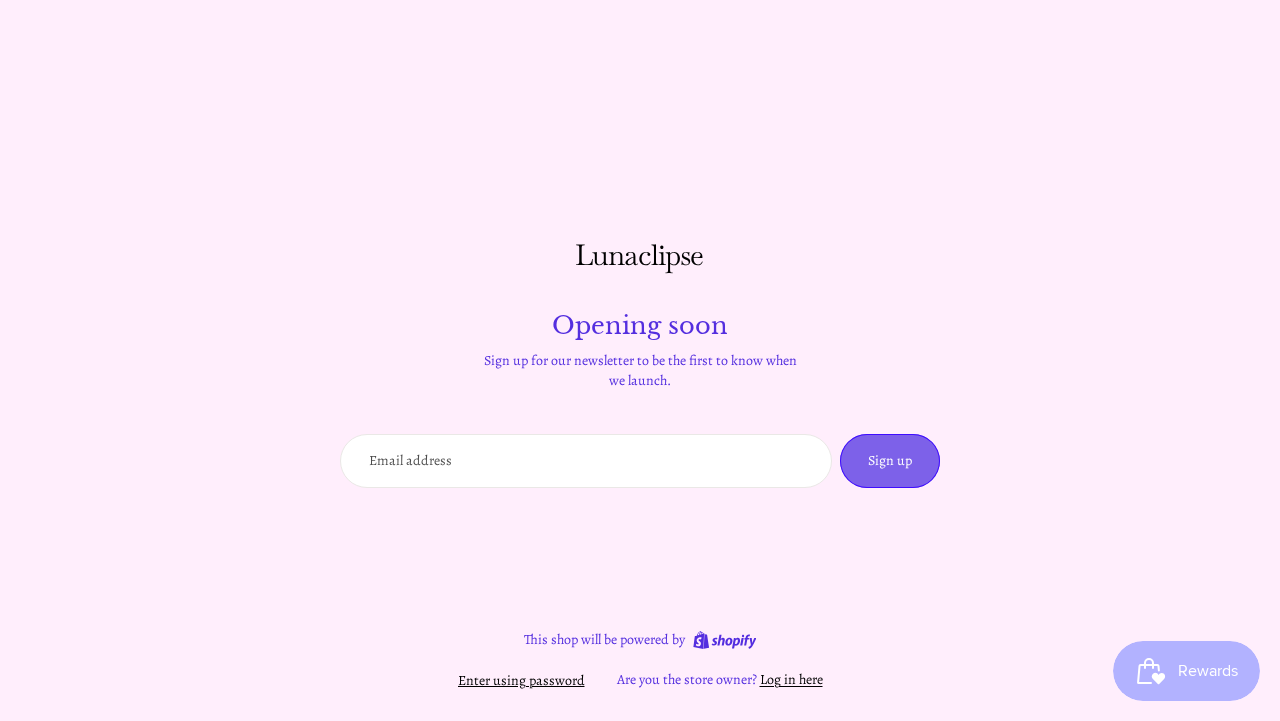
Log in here (791, 679)
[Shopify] (724, 640)
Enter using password (521, 680)
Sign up (890, 460)
